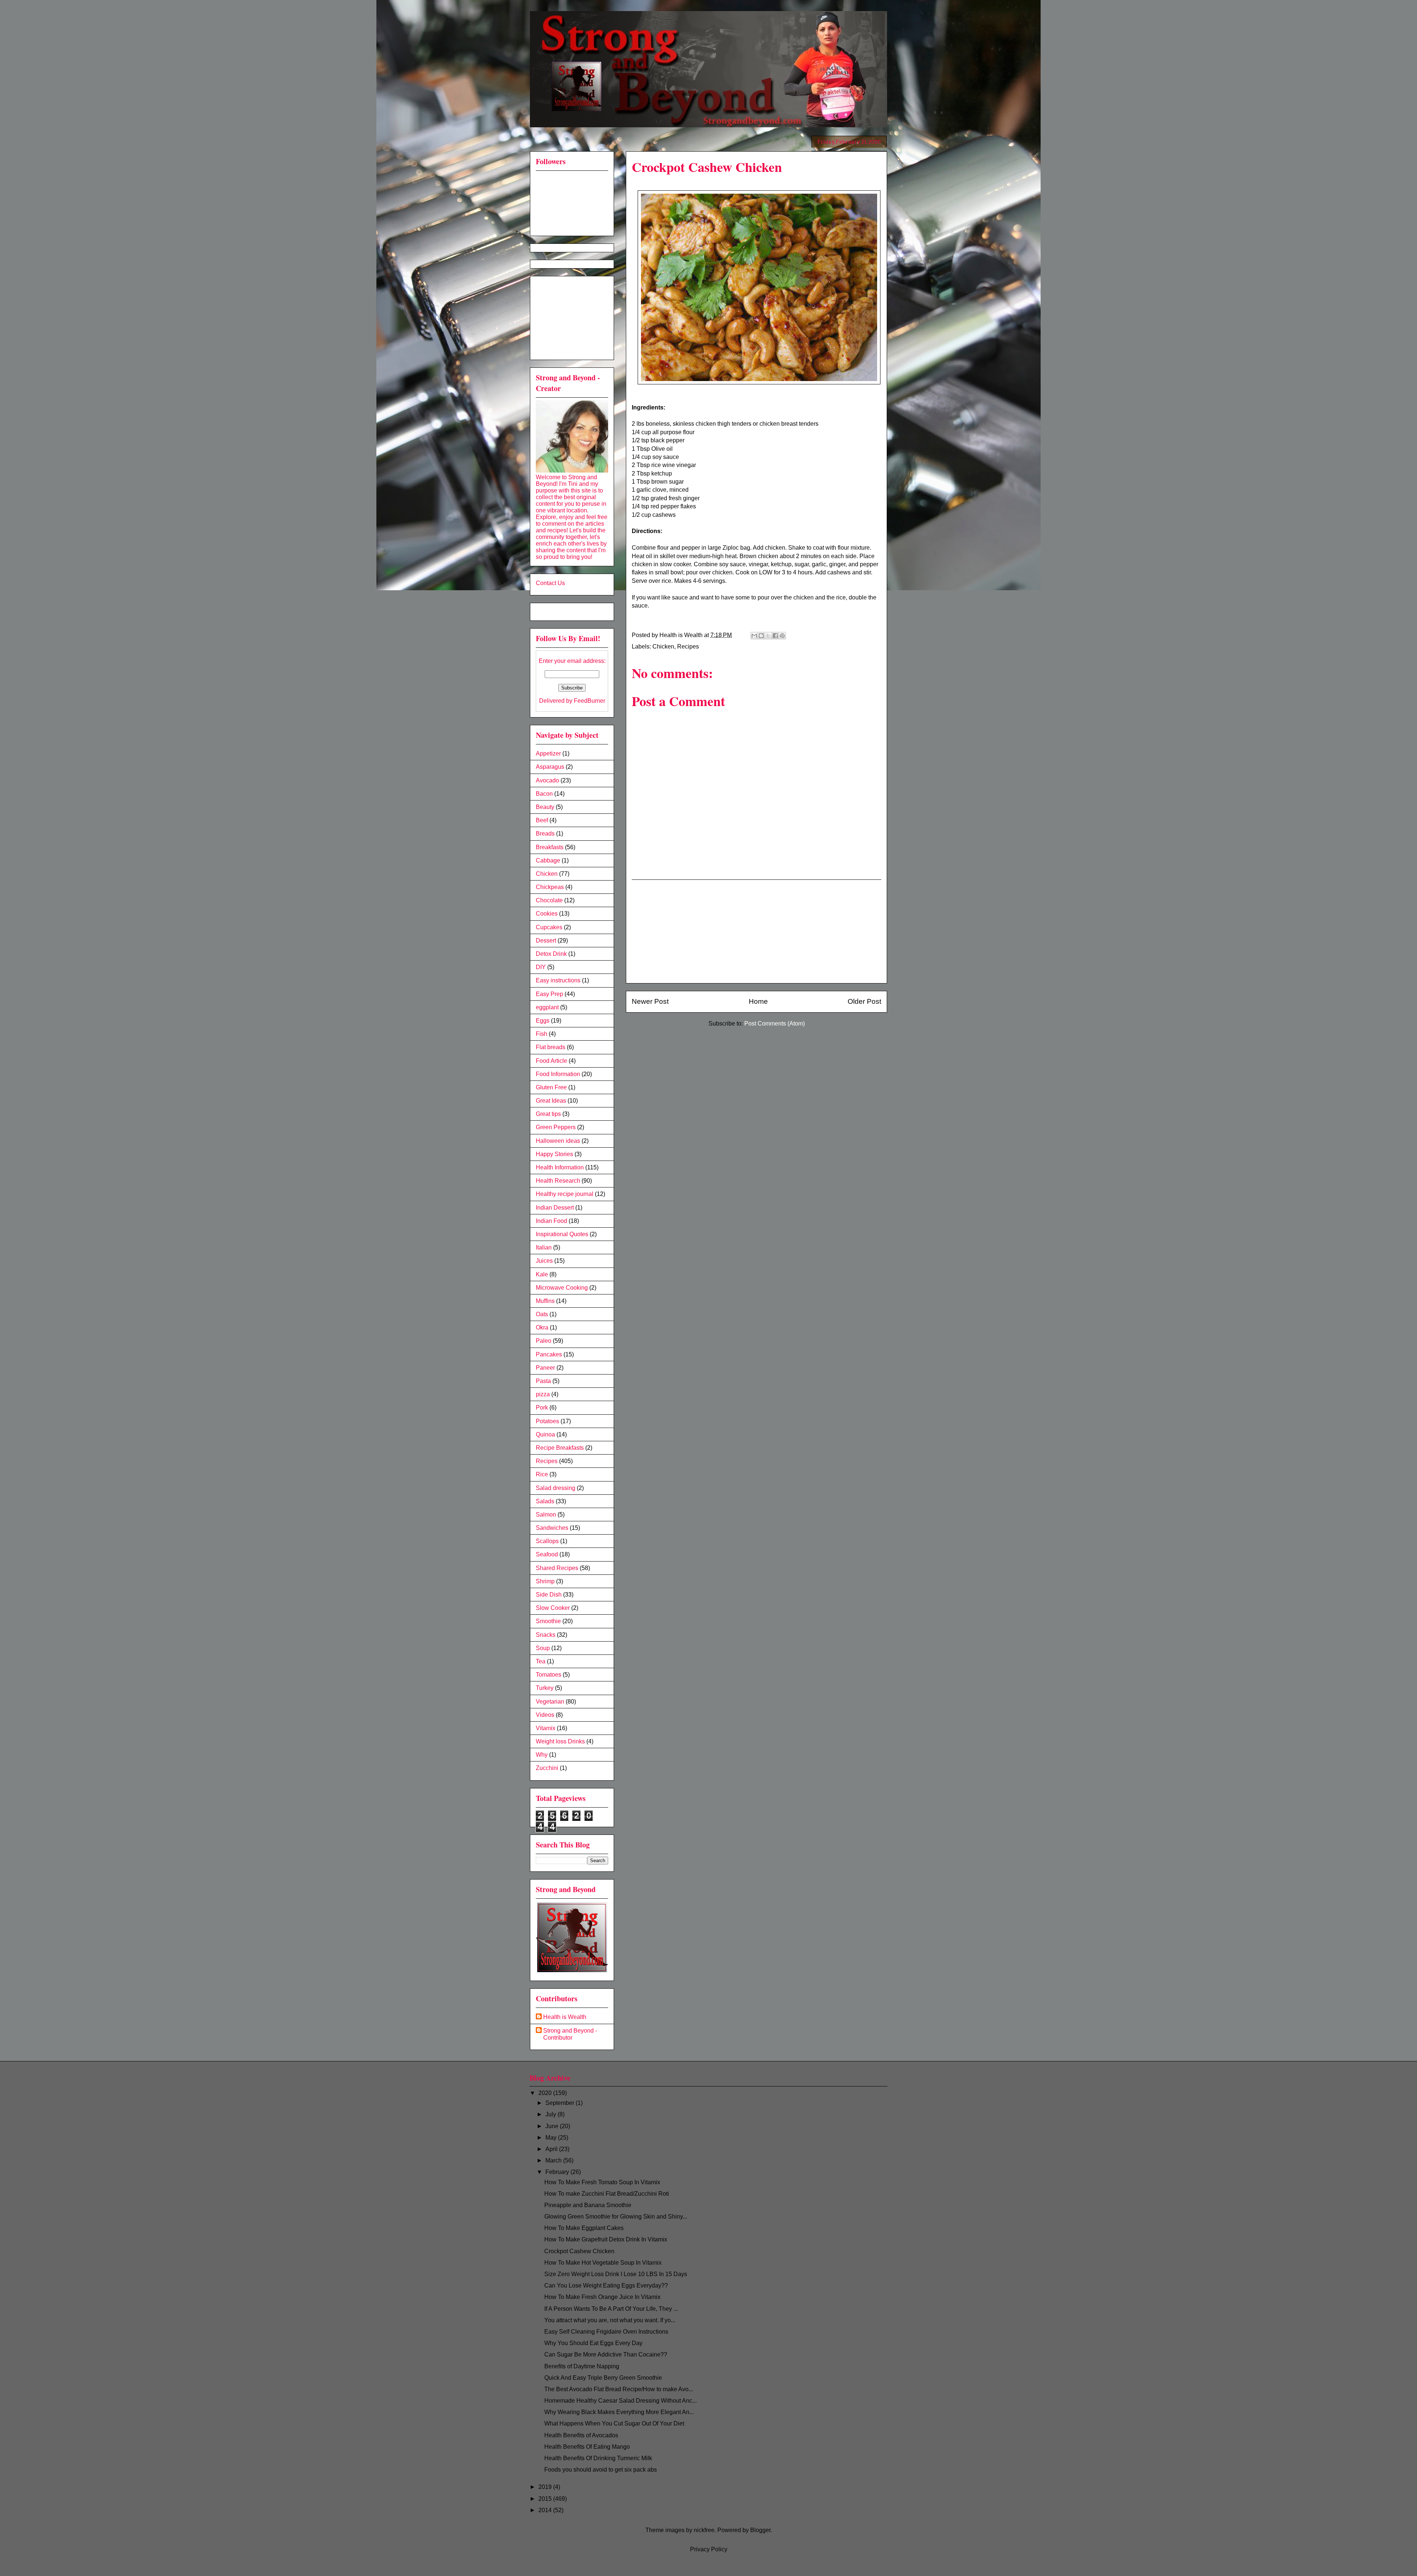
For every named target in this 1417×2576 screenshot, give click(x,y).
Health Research (558, 1181)
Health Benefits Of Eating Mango (587, 2447)
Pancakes (549, 1354)
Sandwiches (552, 1528)
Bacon (544, 794)
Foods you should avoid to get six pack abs (601, 2470)
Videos (545, 1715)
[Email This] (754, 636)
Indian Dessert (555, 1208)
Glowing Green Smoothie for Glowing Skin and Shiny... (616, 2217)
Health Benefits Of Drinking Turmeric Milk (598, 2458)
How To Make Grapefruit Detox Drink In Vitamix (606, 2239)
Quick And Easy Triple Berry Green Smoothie (603, 2378)
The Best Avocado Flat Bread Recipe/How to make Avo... (619, 2389)
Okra (542, 1327)
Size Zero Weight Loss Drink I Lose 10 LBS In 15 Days (616, 2274)
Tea (541, 1661)
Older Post (864, 1001)
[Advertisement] (756, 931)
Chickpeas (550, 887)
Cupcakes (549, 927)
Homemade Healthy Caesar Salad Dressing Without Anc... (620, 2401)
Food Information (558, 1074)
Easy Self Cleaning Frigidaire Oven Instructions (606, 2332)
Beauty (545, 807)
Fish (542, 1034)
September (561, 2103)
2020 (546, 2093)
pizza (543, 1394)
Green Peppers (556, 1127)
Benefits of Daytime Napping (582, 2366)
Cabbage (548, 860)
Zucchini (547, 1768)
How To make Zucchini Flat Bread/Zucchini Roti (607, 2194)
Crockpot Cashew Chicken (579, 2251)
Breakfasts (550, 847)
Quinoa (545, 1434)
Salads (545, 1501)
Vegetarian (550, 1702)
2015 (546, 2499)
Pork (542, 1408)
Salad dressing (556, 1488)
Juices (544, 1261)
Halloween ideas (558, 1141)
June (553, 2126)
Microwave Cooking (562, 1288)
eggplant (547, 1007)
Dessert (546, 941)
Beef (542, 820)
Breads (545, 834)
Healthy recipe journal (565, 1194)
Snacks (546, 1635)
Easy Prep (549, 994)
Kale (542, 1274)
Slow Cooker (553, 1608)
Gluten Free (551, 1087)
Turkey (545, 1688)
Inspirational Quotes (562, 1234)
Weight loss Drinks (560, 1741)
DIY (541, 967)
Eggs (543, 1021)
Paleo (544, 1341)
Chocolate (549, 900)
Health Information (560, 1167)
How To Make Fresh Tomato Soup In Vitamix (602, 2182)
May (552, 2138)
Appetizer (548, 753)
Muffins (545, 1301)
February (558, 2172)
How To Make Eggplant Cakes (584, 2228)
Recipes (688, 646)
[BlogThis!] (761, 636)
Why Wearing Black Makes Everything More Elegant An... (619, 2412)
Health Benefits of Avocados (581, 2435)
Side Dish (549, 1595)
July (551, 2114)
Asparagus (550, 767)
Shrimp (545, 1581)
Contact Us (550, 583)
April (552, 2149)
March (554, 2160)
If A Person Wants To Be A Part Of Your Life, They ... (611, 2309)
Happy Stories (554, 1154)
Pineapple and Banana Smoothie (588, 2205)
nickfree (704, 2530)
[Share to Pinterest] (782, 636)
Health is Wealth (565, 2017)
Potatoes (547, 1421)
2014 (546, 2510)
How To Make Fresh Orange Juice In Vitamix (602, 2297)
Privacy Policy (709, 2549)
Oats (542, 1314)
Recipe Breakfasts (560, 1448)
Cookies (547, 914)
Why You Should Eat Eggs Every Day (593, 2343)
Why (542, 1755)
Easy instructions (558, 980)
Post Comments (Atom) (775, 1024)
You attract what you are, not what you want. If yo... (610, 2320)
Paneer (545, 1368)
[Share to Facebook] (775, 636)
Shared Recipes (557, 1568)
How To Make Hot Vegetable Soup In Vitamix (603, 2263)
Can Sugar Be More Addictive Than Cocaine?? (606, 2354)
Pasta (543, 1381)
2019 (546, 2487)
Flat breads (551, 1047)
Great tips (548, 1114)
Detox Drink (551, 954)
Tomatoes (549, 1675)
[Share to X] (768, 636)
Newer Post (650, 1001)
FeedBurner (589, 701)
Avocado (547, 780)
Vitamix (546, 1728)
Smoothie (548, 1621)
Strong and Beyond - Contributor (570, 2034)
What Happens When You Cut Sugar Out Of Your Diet (614, 2423)
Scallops (547, 1541)
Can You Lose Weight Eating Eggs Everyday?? (606, 2285)
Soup (543, 1648)
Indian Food (551, 1221)
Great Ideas (551, 1101)
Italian (544, 1247)
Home (758, 1001)
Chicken (663, 646)
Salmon (546, 1515)
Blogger (760, 2530)
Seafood (547, 1554)
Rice (542, 1474)
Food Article (551, 1061)
